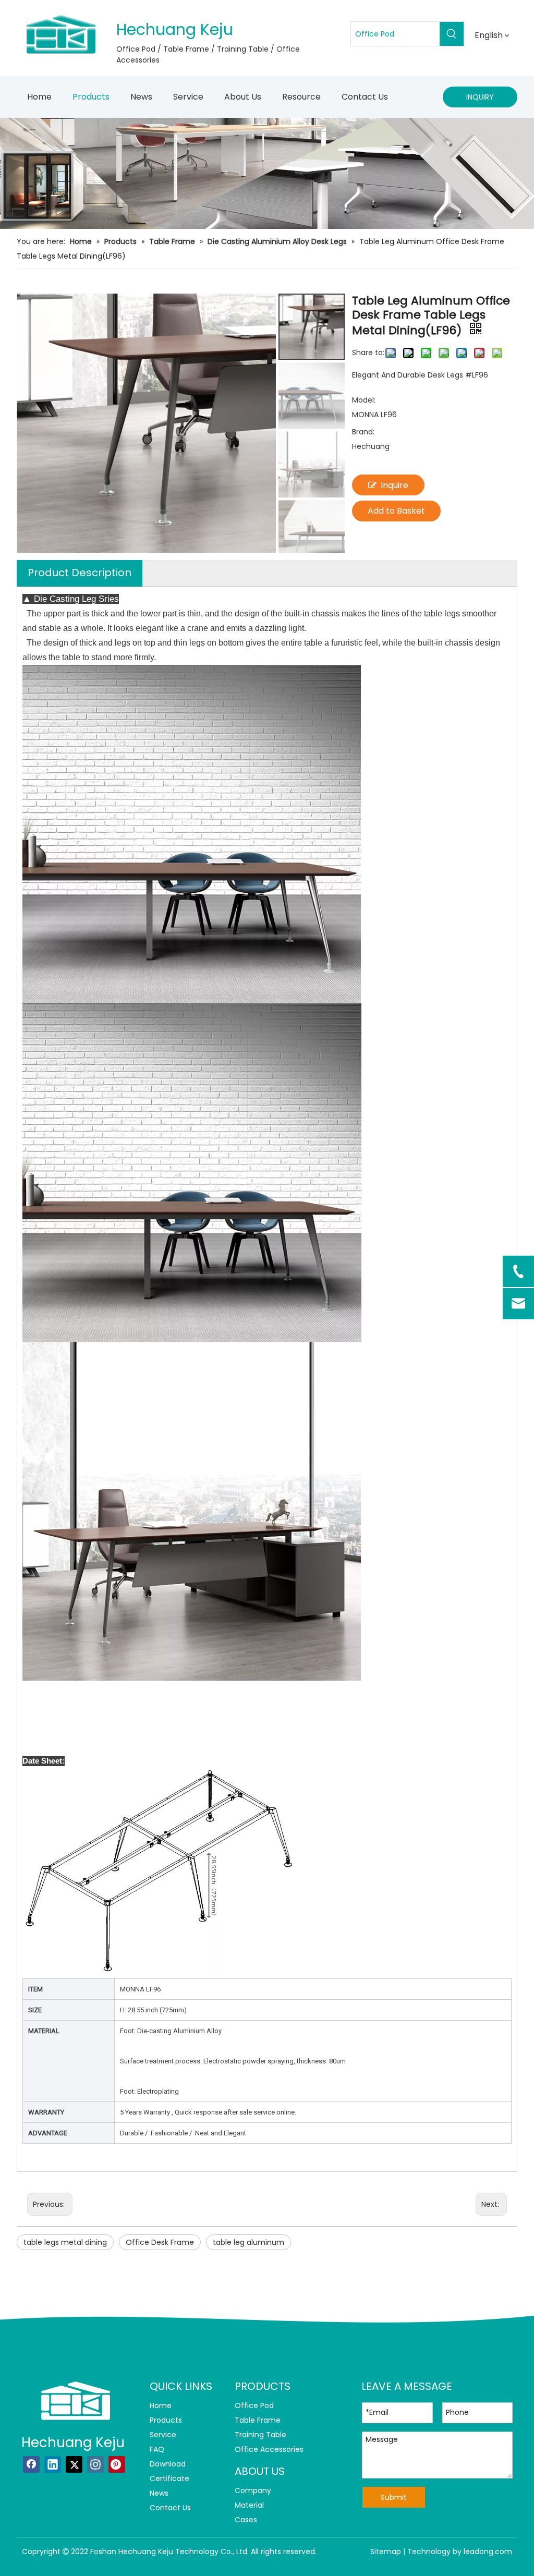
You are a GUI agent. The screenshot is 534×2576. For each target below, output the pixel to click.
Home (161, 2405)
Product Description (80, 573)
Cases (246, 2520)
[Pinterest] (117, 2464)
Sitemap (386, 2551)
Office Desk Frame (160, 2242)
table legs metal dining (65, 2242)
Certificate (169, 2478)
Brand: (363, 432)
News (159, 2493)
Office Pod (254, 2405)
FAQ (157, 2449)
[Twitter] (74, 2464)
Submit (394, 2497)
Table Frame (258, 2420)
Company (253, 2490)
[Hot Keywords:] (452, 34)
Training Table (260, 2435)
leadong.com (488, 2551)
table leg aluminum (248, 2242)
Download (168, 2464)
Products (166, 2420)
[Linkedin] (53, 2464)
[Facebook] (31, 2464)
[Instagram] (95, 2464)
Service (163, 2435)
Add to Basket (396, 511)
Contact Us (170, 2508)
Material (249, 2505)
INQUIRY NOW (480, 100)
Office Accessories (269, 2449)
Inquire (395, 485)
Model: (364, 400)
